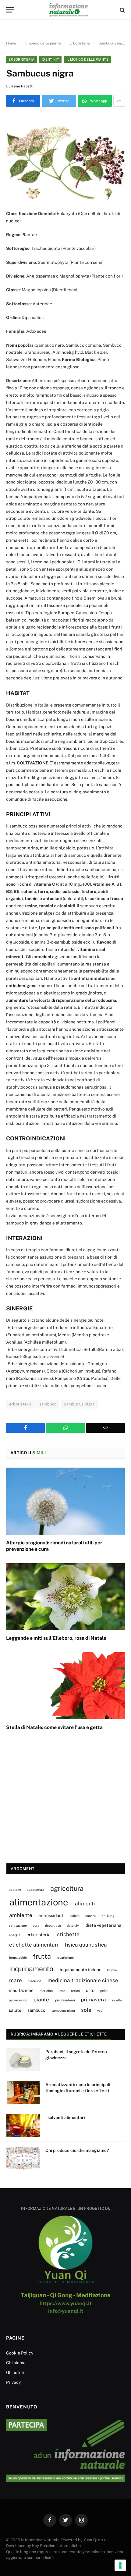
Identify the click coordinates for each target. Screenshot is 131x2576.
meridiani (47, 1991)
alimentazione (39, 1902)
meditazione (21, 1990)
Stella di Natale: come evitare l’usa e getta (54, 1727)
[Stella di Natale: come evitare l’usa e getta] (65, 1686)
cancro (90, 1916)
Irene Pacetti (22, 86)
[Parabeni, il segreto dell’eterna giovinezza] (23, 2060)
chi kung (108, 1916)
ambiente (21, 1915)
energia (15, 1935)
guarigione (65, 1958)
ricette (117, 2000)
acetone (15, 1890)
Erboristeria (21, 59)
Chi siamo (16, 2363)
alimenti (85, 1904)
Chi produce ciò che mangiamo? (77, 2150)
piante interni (65, 2000)
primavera (93, 2000)
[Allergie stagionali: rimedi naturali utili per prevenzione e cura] (65, 1501)
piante (41, 2000)
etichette (68, 1934)
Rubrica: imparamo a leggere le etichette (59, 2034)
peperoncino (18, 2000)
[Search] (122, 10)
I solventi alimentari (65, 2117)
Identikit (50, 59)
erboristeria (20, 1404)
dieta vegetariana (103, 1925)
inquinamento (31, 1969)
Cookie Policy (20, 2353)
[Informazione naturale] (69, 10)
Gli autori (15, 2372)
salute (15, 2010)
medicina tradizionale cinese (83, 1980)
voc (100, 2011)
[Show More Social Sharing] (119, 101)
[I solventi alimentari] (23, 2125)
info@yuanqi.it (66, 2311)
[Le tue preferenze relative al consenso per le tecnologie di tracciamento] (120, 2565)
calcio (75, 1916)
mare (16, 1980)
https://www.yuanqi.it (66, 2303)
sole (86, 2010)
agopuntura (35, 1890)
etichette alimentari (34, 1945)
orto (90, 1990)
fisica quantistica (86, 1945)
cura (36, 1926)
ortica (75, 1991)
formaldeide (18, 1958)
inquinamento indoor (80, 1970)
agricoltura (67, 1888)
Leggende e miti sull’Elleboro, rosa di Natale (56, 1638)
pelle (104, 1991)
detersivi (73, 1926)
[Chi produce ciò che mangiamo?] (23, 2158)
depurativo (53, 1926)
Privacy (13, 2382)
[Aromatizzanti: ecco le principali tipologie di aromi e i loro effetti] (23, 2092)
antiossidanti (51, 1915)
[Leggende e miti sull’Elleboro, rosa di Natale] (65, 1597)
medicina (35, 1981)
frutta (42, 1956)
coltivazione (18, 1926)
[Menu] (10, 10)
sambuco (48, 1404)
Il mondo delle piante (87, 59)
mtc (62, 1991)
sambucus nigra (79, 1404)
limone (112, 1970)
